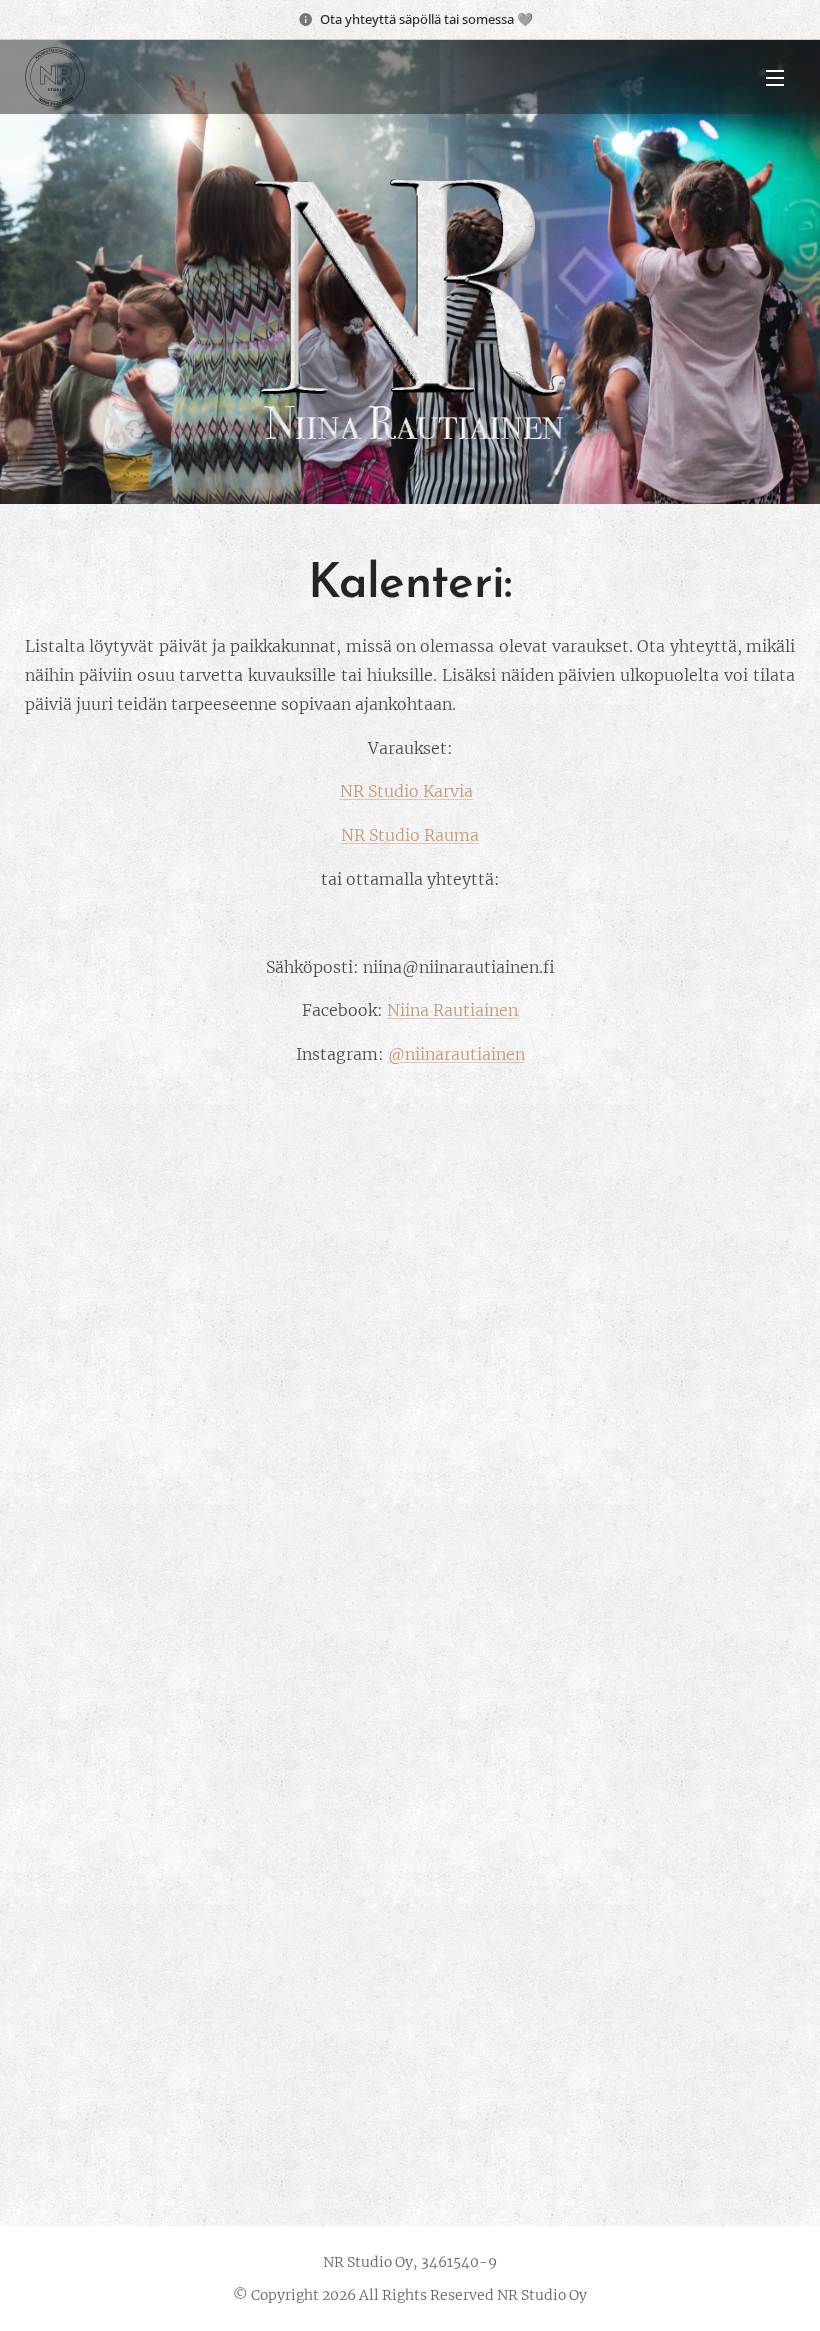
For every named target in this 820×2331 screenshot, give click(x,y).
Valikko (775, 77)
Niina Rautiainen (452, 1010)
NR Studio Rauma (410, 835)
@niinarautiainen (456, 1054)
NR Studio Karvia (406, 791)
